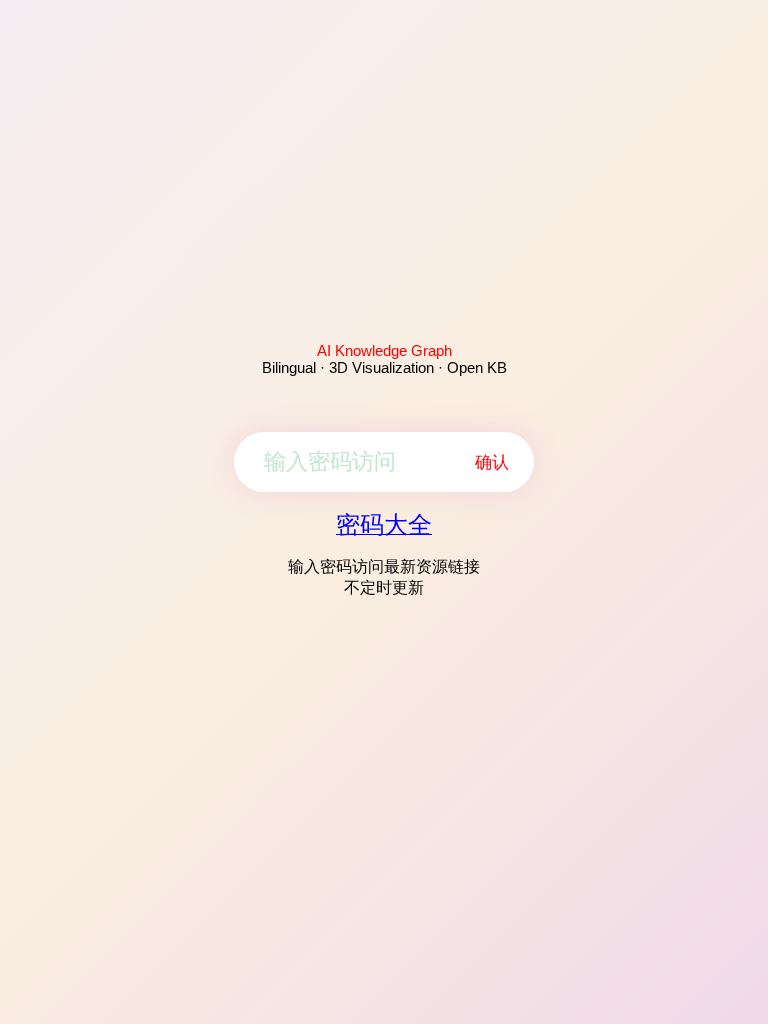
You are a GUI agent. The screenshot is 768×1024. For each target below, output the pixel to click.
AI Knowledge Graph (384, 350)
